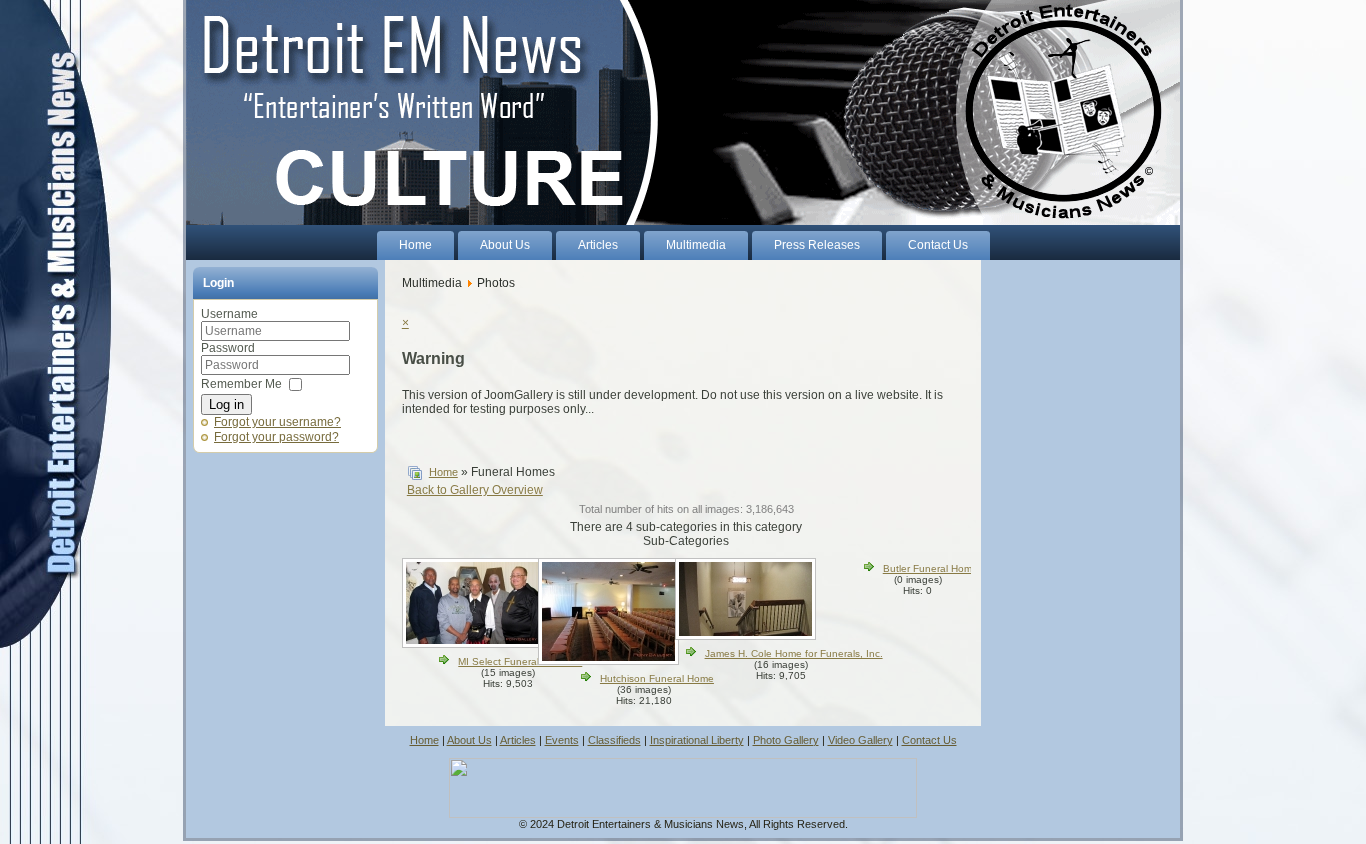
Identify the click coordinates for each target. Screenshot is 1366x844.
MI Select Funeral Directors (520, 661)
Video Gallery (860, 740)
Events (562, 740)
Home (443, 472)
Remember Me (241, 384)
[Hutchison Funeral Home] (610, 661)
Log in (226, 404)
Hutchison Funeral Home (657, 678)
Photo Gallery (786, 740)
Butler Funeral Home (930, 568)
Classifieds (614, 740)
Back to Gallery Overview (475, 490)
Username (229, 314)
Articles (518, 740)
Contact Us (929, 740)
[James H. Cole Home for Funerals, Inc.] (747, 636)
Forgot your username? (277, 422)
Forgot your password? (276, 437)
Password (228, 348)
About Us (469, 740)
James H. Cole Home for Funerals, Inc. (794, 653)
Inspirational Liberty (697, 740)
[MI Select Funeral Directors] (474, 644)
